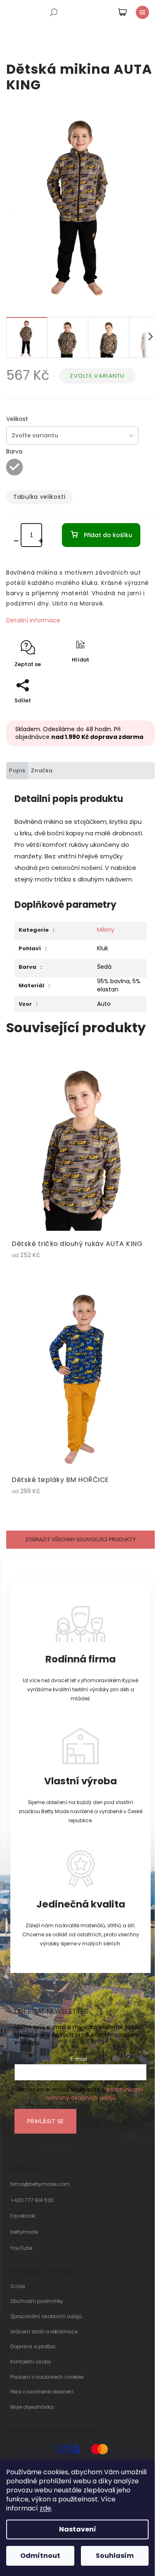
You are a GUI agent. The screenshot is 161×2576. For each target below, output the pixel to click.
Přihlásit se (46, 2121)
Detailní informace (33, 620)
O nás (18, 2286)
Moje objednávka (32, 2407)
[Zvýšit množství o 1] (43, 541)
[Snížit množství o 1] (19, 541)
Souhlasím (115, 2556)
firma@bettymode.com (40, 2184)
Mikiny (106, 930)
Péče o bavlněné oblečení (42, 2392)
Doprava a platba (33, 2347)
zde (45, 2508)
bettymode (24, 2232)
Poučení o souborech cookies (47, 2377)
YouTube (21, 2248)
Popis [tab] (17, 770)
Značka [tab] (42, 770)
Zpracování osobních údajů (46, 2317)
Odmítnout (40, 2556)
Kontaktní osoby (31, 2362)
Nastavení (78, 2529)
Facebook (23, 2216)
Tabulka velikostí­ (39, 497)
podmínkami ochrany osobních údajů (94, 2094)
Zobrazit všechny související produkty (80, 1539)
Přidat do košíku (108, 535)
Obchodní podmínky (37, 2301)
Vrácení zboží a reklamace (44, 2332)
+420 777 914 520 (32, 2200)
